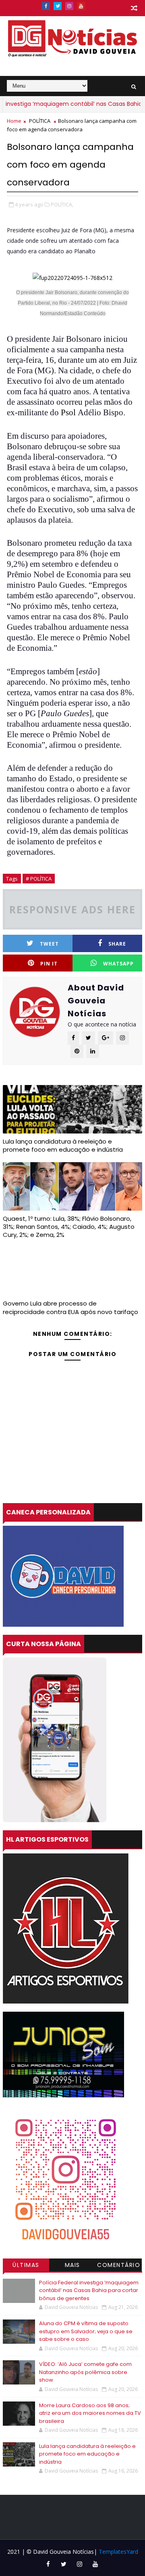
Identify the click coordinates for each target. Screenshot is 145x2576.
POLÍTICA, (62, 204)
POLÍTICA (40, 121)
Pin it (49, 964)
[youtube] (81, 6)
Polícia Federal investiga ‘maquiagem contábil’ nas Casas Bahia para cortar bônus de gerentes (89, 2290)
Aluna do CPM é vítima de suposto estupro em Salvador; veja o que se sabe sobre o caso (86, 2331)
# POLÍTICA (39, 879)
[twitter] (58, 6)
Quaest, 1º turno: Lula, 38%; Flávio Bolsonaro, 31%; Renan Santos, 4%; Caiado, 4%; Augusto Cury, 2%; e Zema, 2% (69, 1227)
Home (14, 121)
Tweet (49, 944)
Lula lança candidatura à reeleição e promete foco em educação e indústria (63, 1145)
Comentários (119, 2266)
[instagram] (69, 6)
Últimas (26, 2265)
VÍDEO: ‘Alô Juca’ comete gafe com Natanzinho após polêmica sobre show (85, 2372)
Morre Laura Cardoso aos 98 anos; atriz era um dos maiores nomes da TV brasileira (90, 2413)
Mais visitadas (72, 2266)
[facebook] (46, 6)
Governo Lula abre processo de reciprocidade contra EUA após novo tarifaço (70, 1307)
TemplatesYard (118, 2552)
